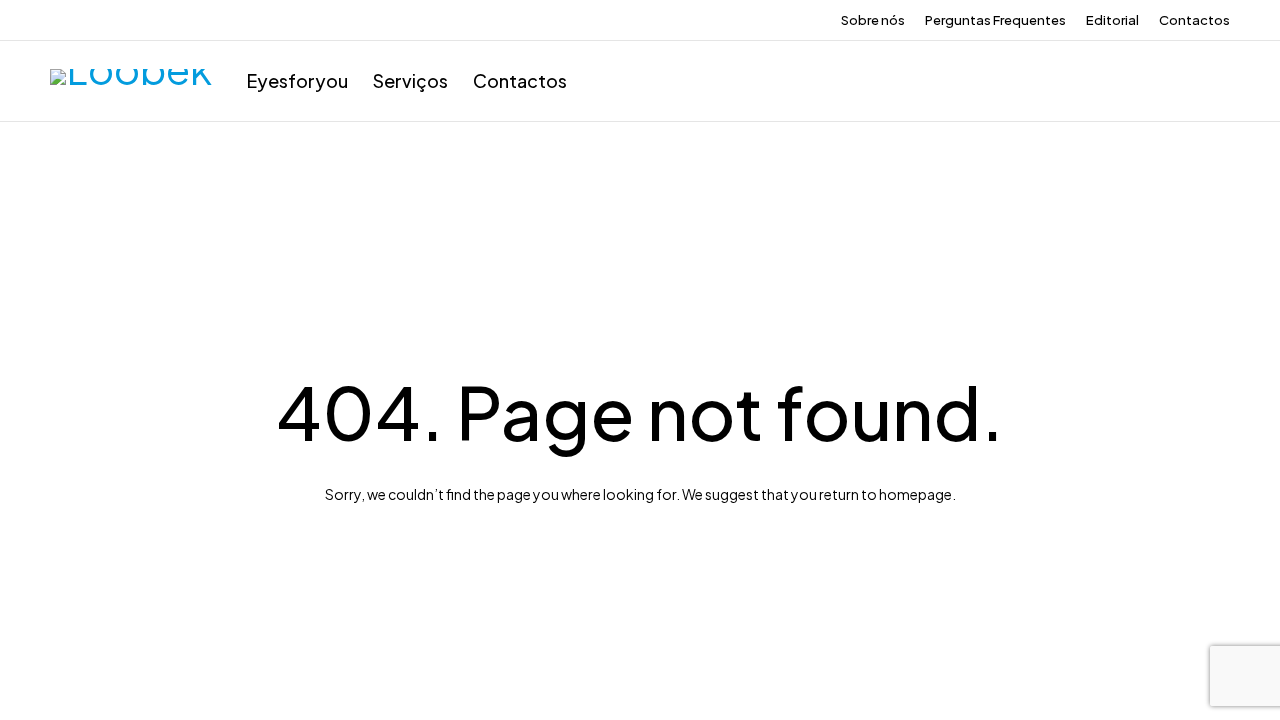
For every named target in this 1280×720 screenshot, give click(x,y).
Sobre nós (873, 20)
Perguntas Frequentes (995, 20)
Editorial (1112, 20)
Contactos (1194, 20)
